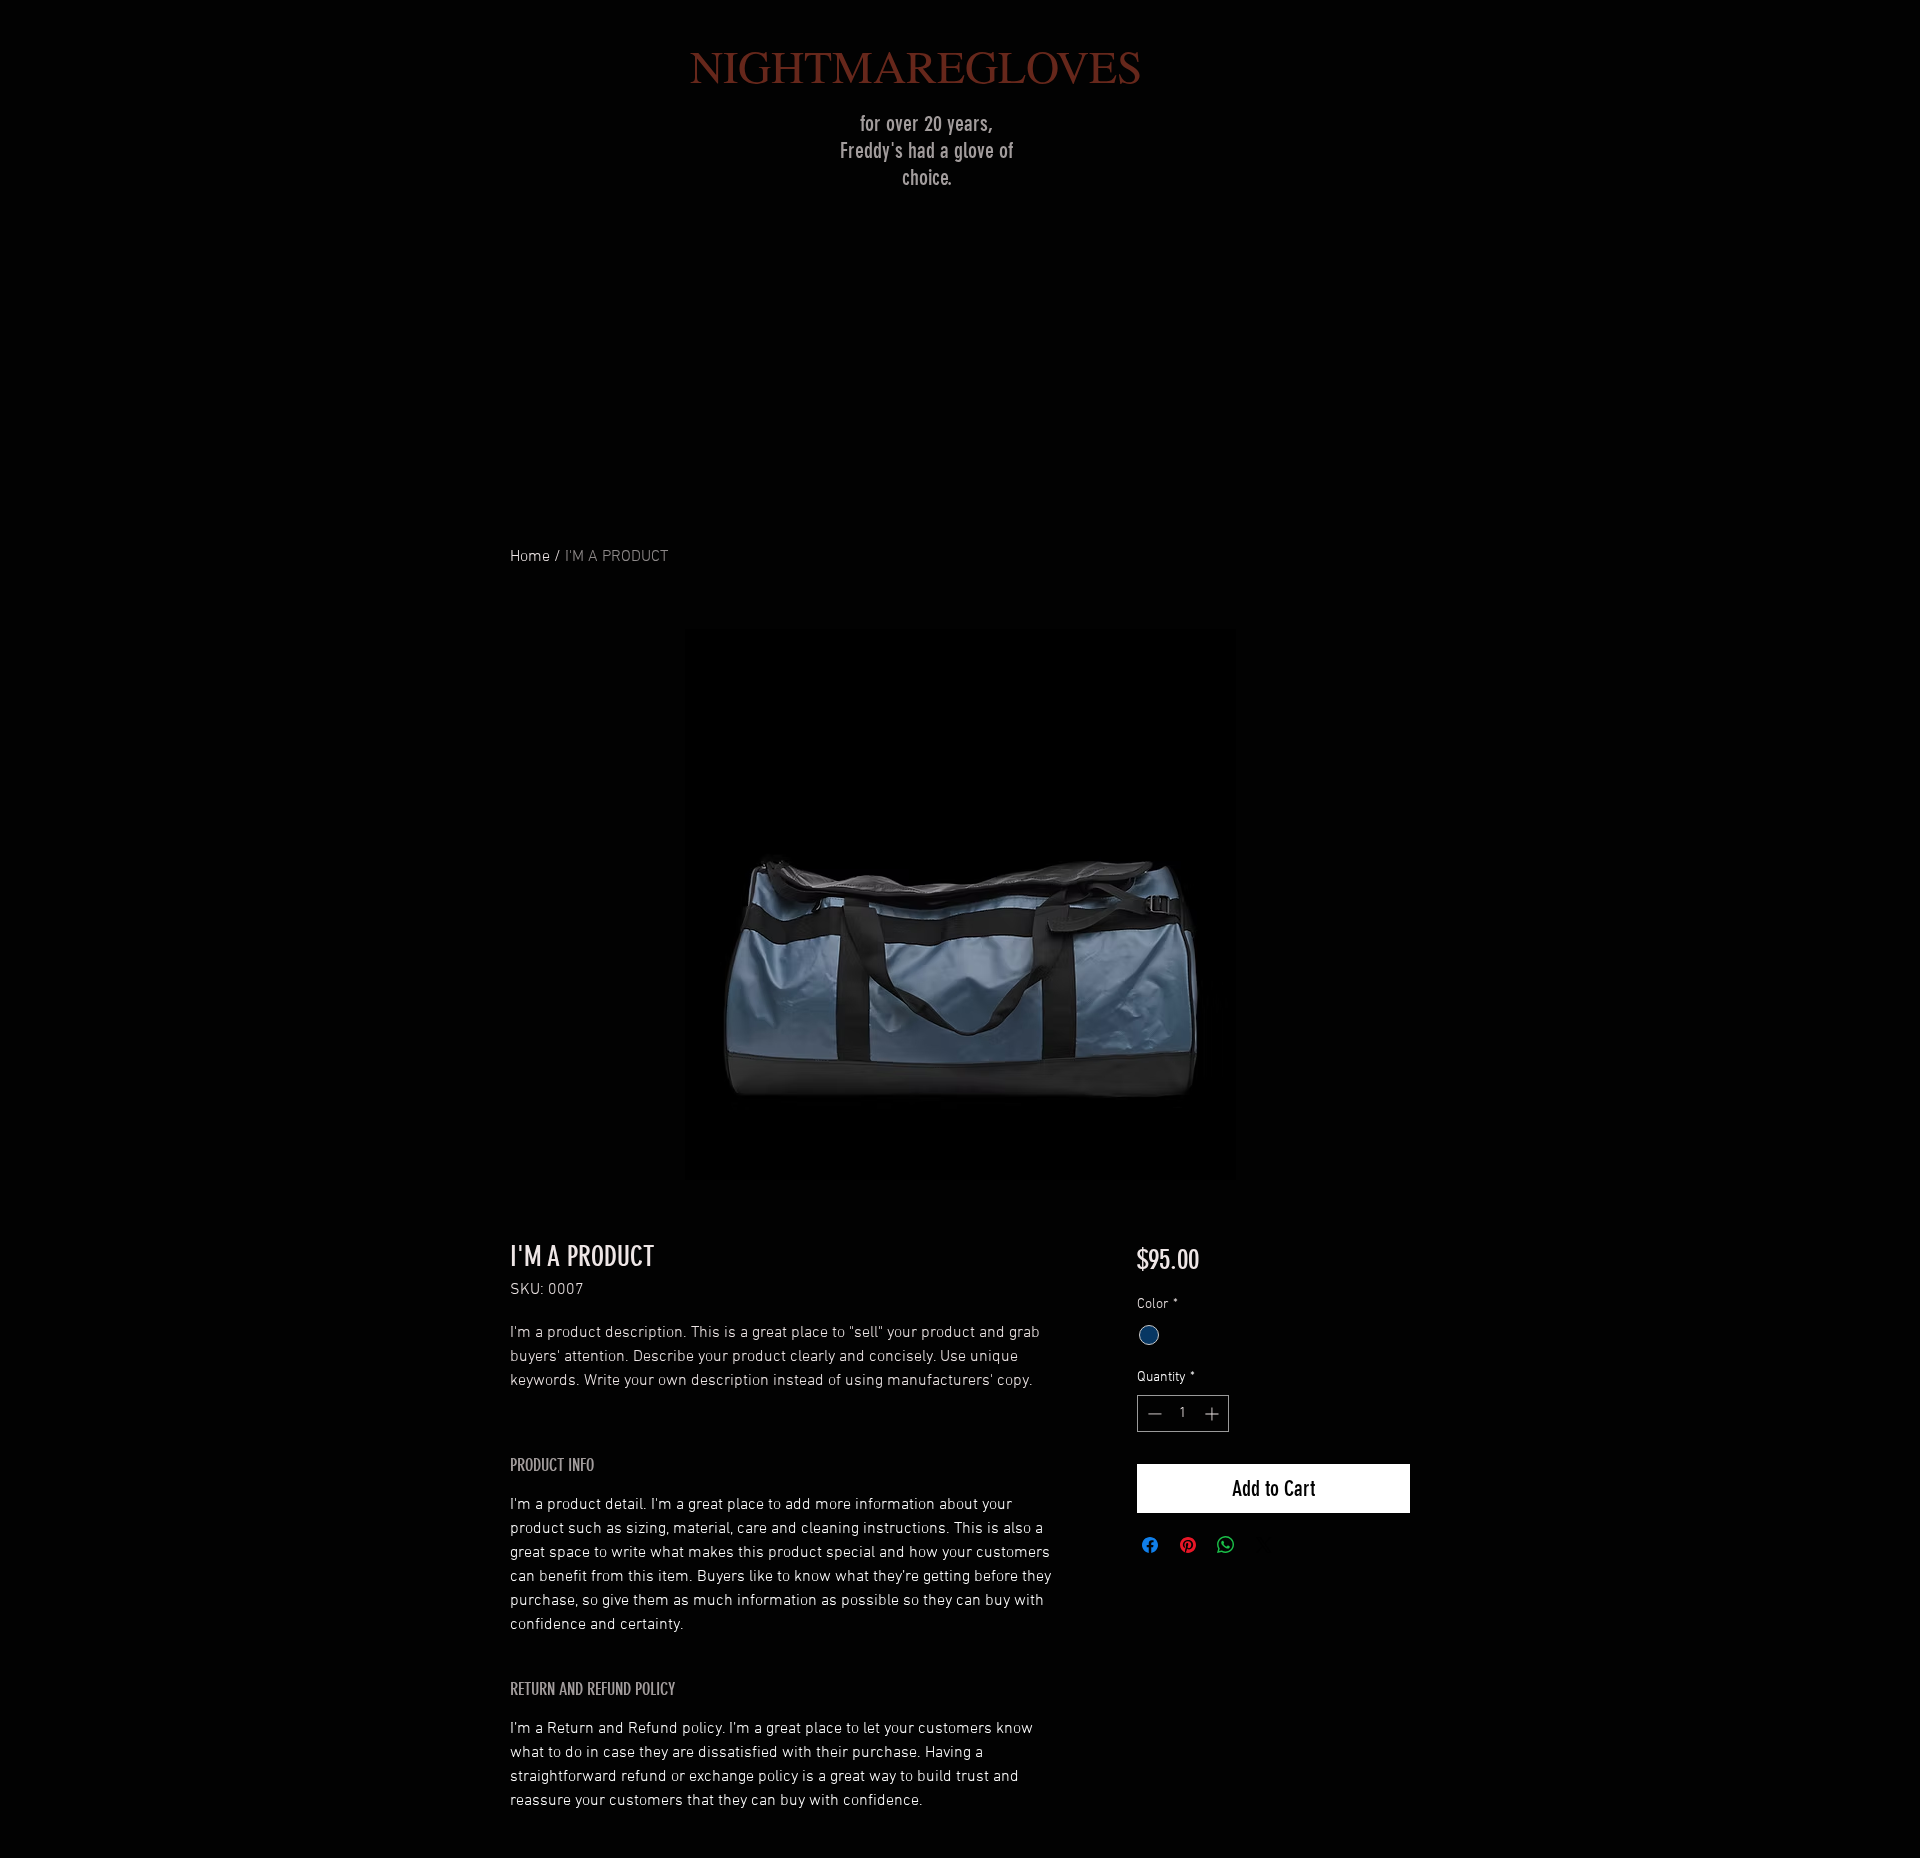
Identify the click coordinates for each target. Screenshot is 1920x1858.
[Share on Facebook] (1150, 1545)
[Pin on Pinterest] (1188, 1545)
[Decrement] (1152, 1413)
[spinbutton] (1183, 1413)
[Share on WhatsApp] (1226, 1545)
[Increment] (1213, 1413)
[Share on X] (1264, 1545)
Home (530, 557)
